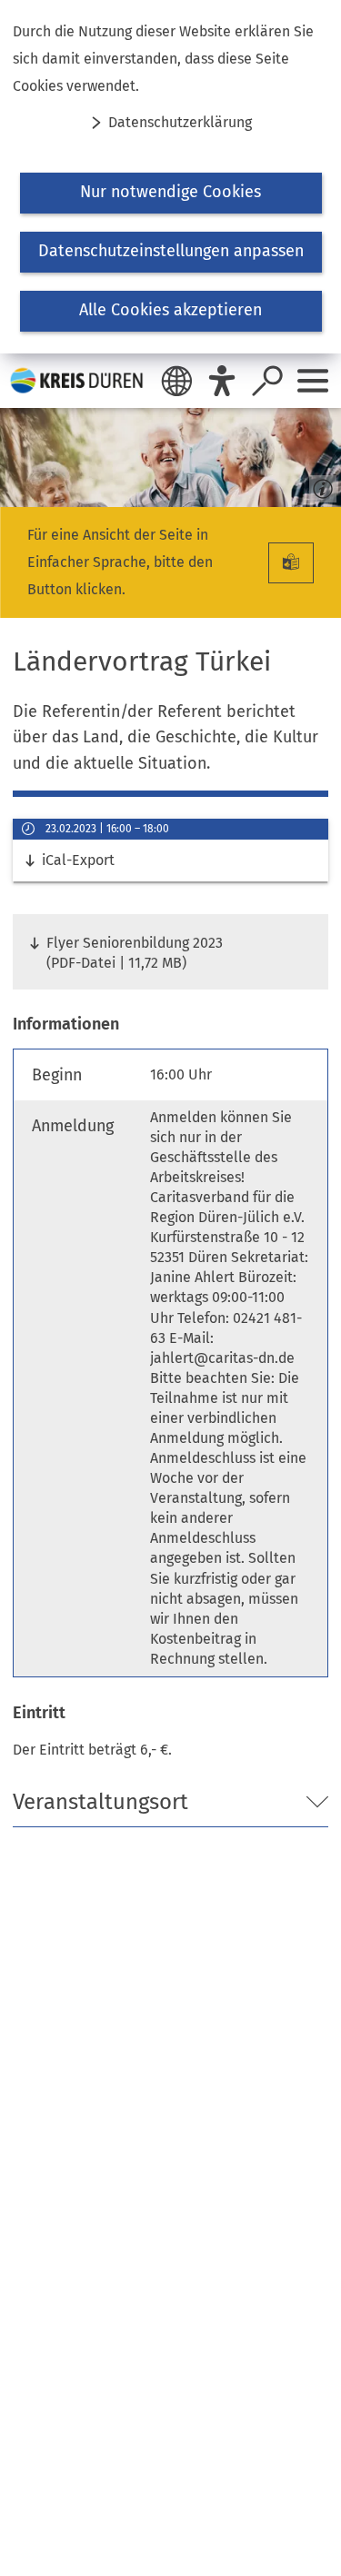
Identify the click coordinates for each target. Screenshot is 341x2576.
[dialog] (170, 177)
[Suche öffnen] (267, 381)
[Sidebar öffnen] (313, 381)
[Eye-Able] (222, 381)
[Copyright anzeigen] (319, 485)
